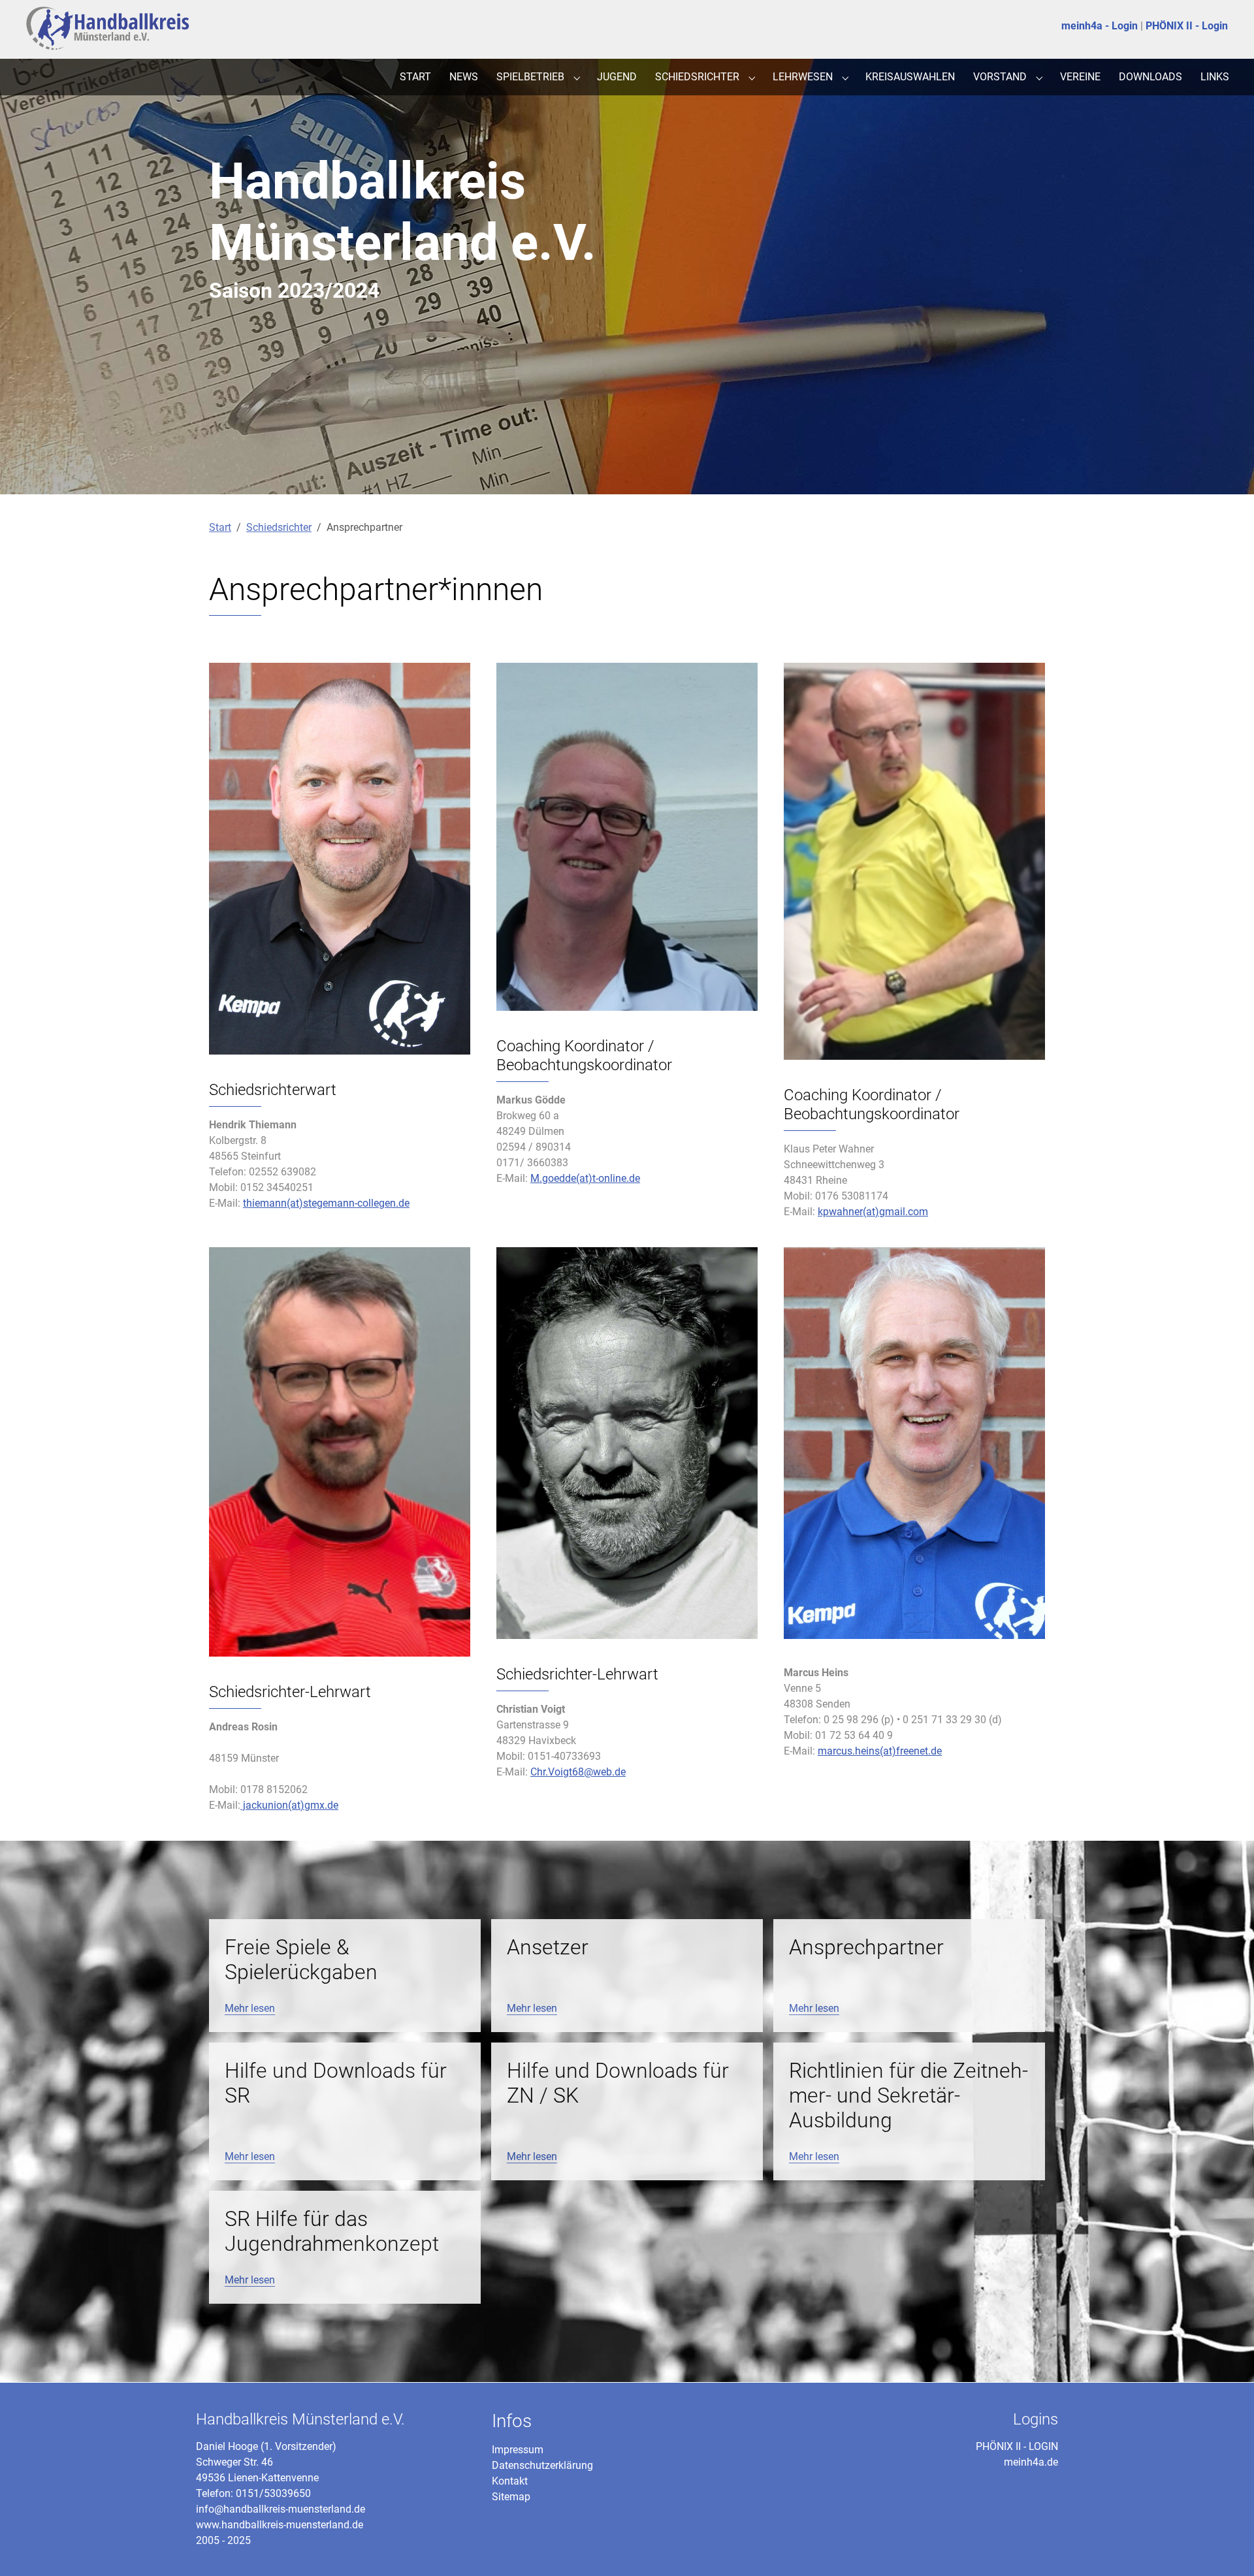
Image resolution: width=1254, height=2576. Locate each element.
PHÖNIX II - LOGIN (1017, 2446)
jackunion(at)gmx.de (289, 1805)
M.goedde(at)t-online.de (585, 1178)
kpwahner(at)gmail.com (873, 1212)
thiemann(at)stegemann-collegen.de (326, 1203)
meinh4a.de (1031, 2462)
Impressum (518, 2450)
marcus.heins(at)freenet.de (880, 1751)
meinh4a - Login (1100, 26)
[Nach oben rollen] (1225, 2547)
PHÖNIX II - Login (1187, 26)
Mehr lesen (250, 2008)
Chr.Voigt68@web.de (578, 1772)
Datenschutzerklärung (542, 2465)
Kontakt (510, 2481)
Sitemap (511, 2497)
